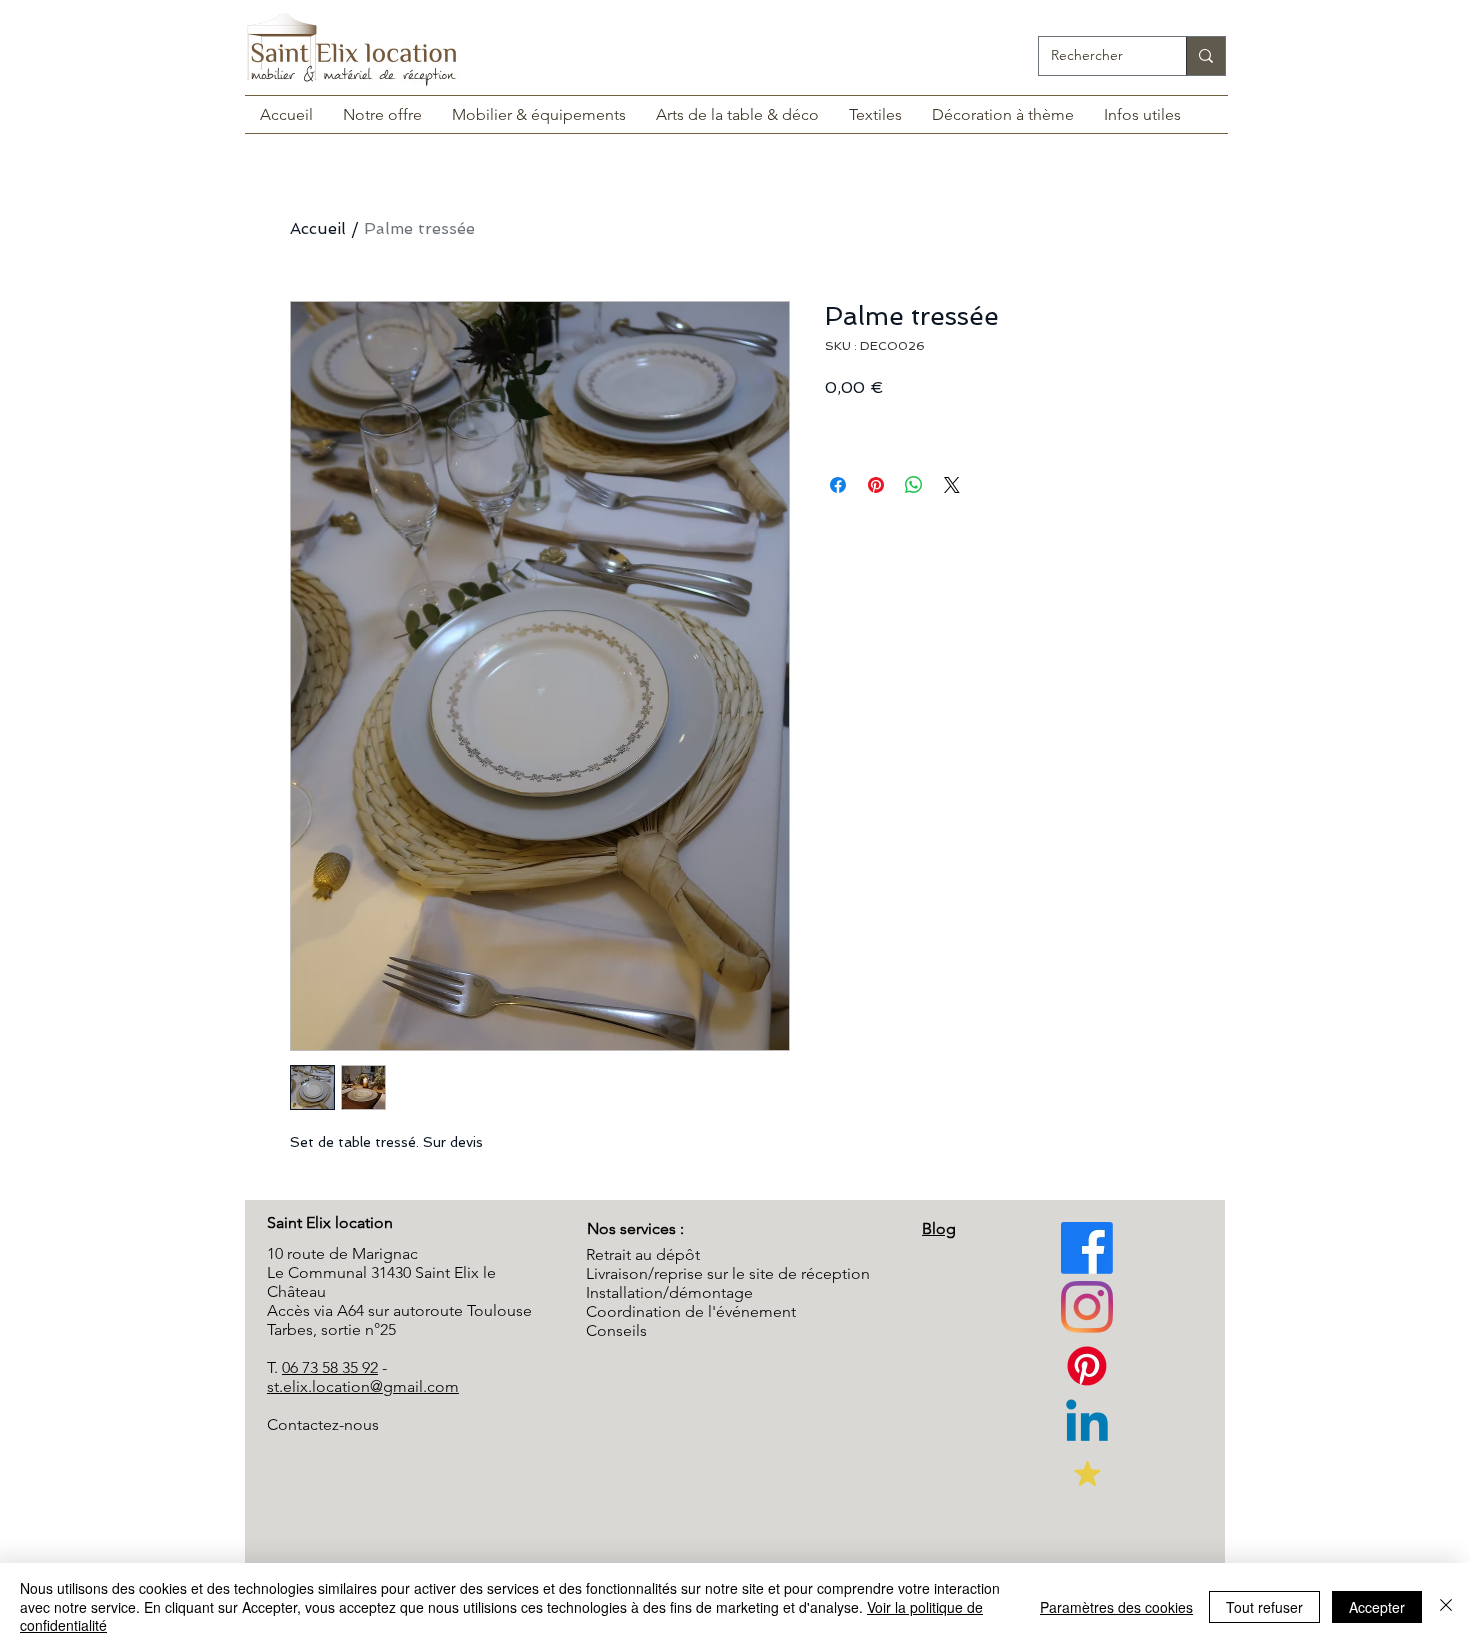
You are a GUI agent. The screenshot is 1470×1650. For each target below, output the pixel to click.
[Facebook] (1087, 1248)
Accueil (318, 228)
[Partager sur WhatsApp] (914, 485)
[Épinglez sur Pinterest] (876, 485)
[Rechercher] (1205, 56)
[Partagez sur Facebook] (838, 485)
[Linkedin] (1087, 1425)
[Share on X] (952, 485)
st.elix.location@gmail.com (363, 1386)
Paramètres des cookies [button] (1116, 1607)
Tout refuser (1264, 1607)
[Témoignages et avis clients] (1087, 1473)
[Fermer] (1446, 1606)
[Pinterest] (1087, 1307)
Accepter (1377, 1607)
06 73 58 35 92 (330, 1367)
